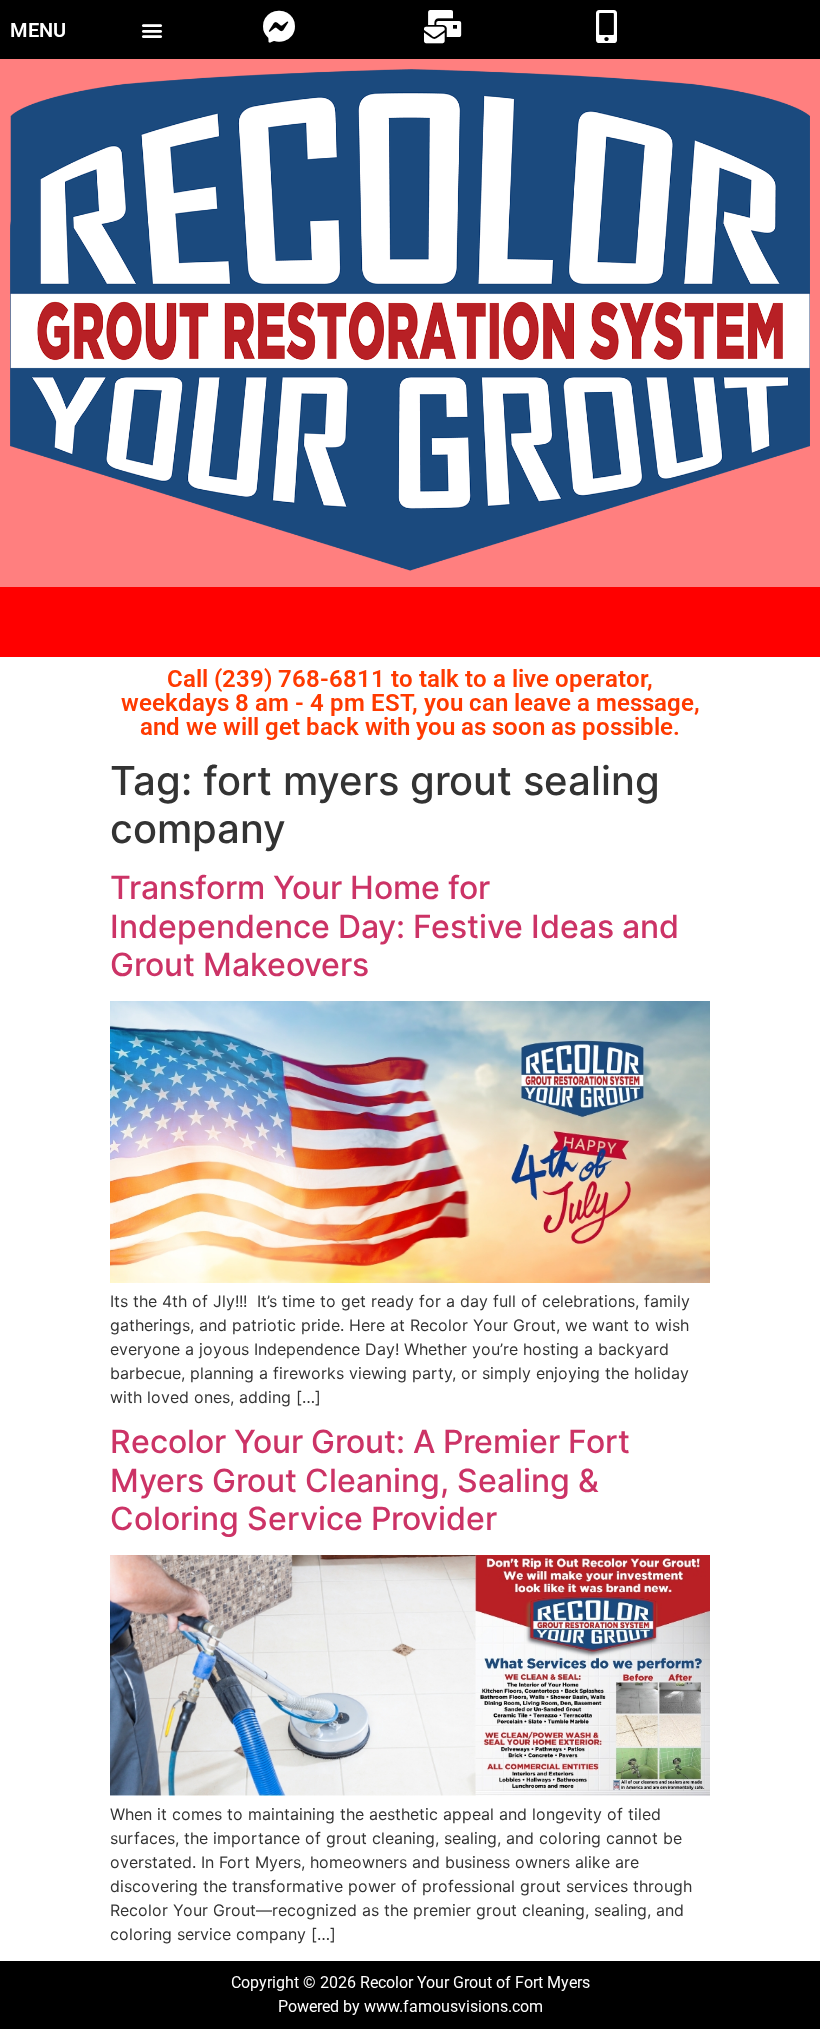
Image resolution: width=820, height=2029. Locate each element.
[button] (151, 29)
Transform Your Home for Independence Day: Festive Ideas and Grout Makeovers (394, 926)
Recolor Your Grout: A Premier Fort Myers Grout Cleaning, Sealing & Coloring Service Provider (370, 1480)
